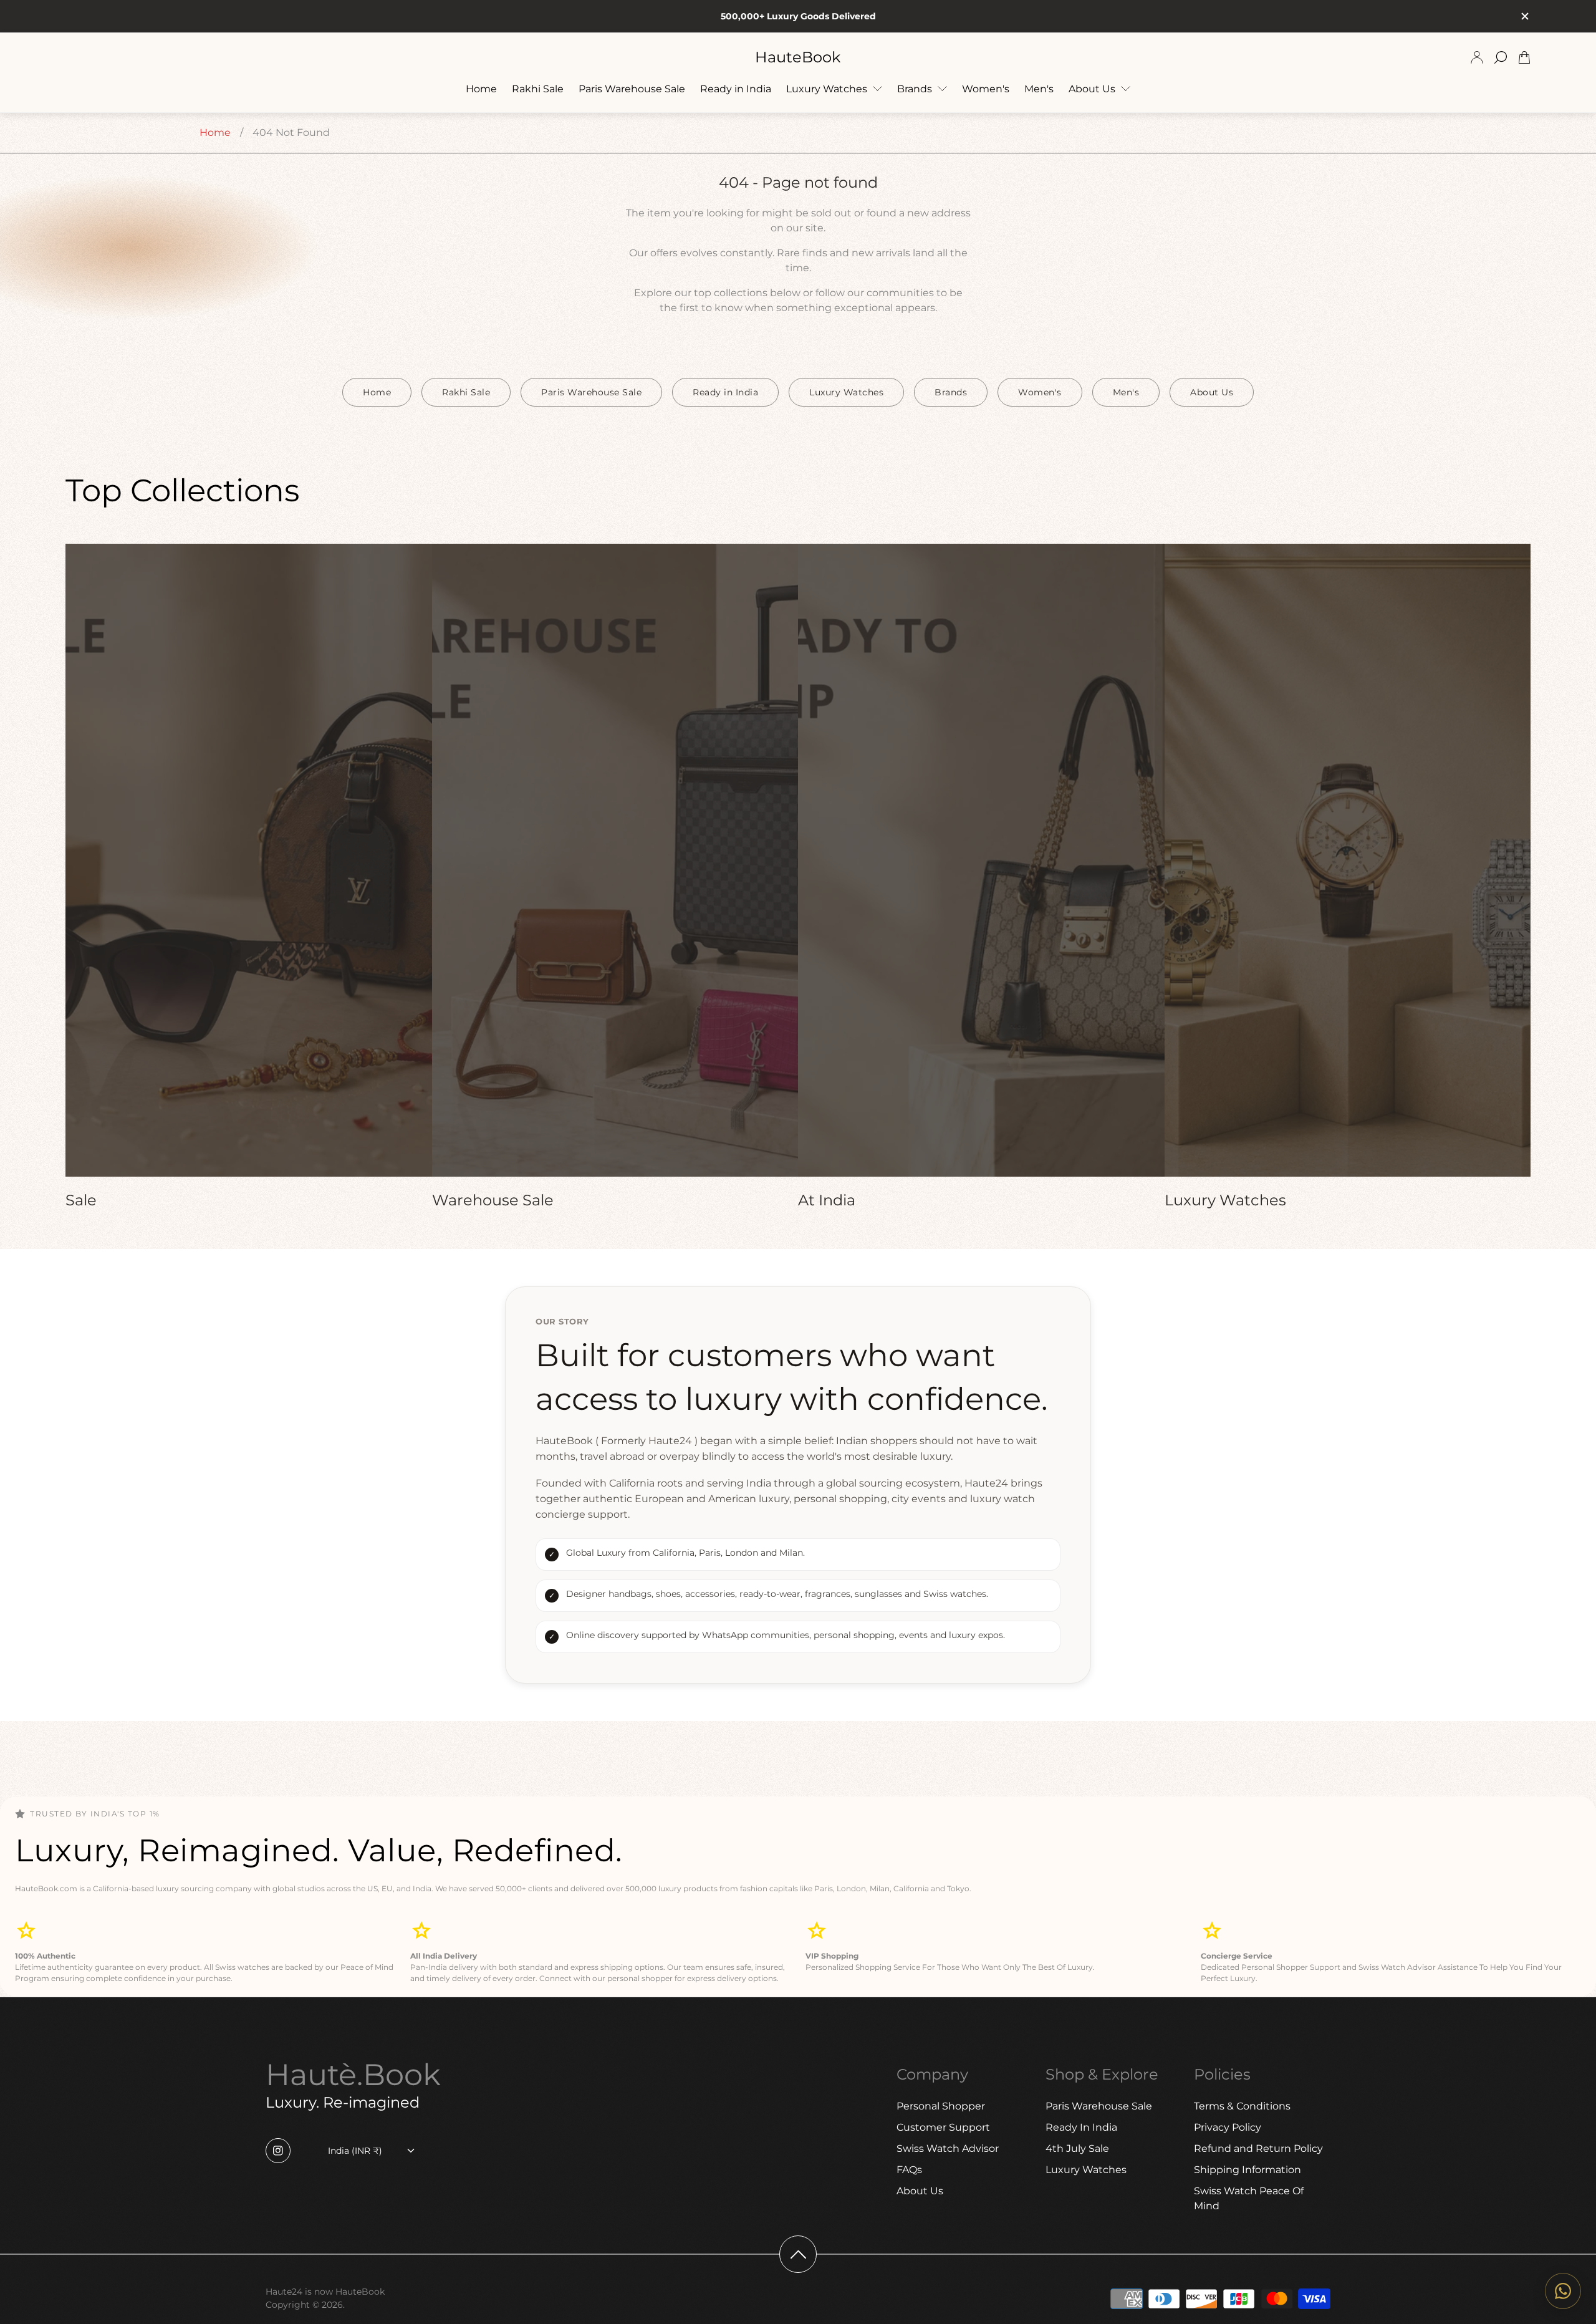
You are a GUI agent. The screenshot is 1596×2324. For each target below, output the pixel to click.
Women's (1040, 392)
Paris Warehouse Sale (591, 392)
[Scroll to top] (798, 2254)
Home (215, 133)
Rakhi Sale (466, 392)
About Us (1212, 392)
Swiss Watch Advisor (948, 2148)
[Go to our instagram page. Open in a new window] (278, 2151)
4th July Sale (1077, 2148)
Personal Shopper (941, 2106)
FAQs (909, 2170)
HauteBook (798, 57)
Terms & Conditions (1242, 2106)
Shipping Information (1247, 2170)
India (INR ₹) (355, 2151)
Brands (951, 392)
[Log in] (1477, 57)
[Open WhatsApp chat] (1563, 2291)
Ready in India (725, 392)
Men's (1126, 392)
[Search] (1501, 57)
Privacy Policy (1228, 2127)
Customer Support (943, 2127)
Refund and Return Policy (1258, 2148)
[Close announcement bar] (1524, 16)
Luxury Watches (846, 392)
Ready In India (1081, 2127)
